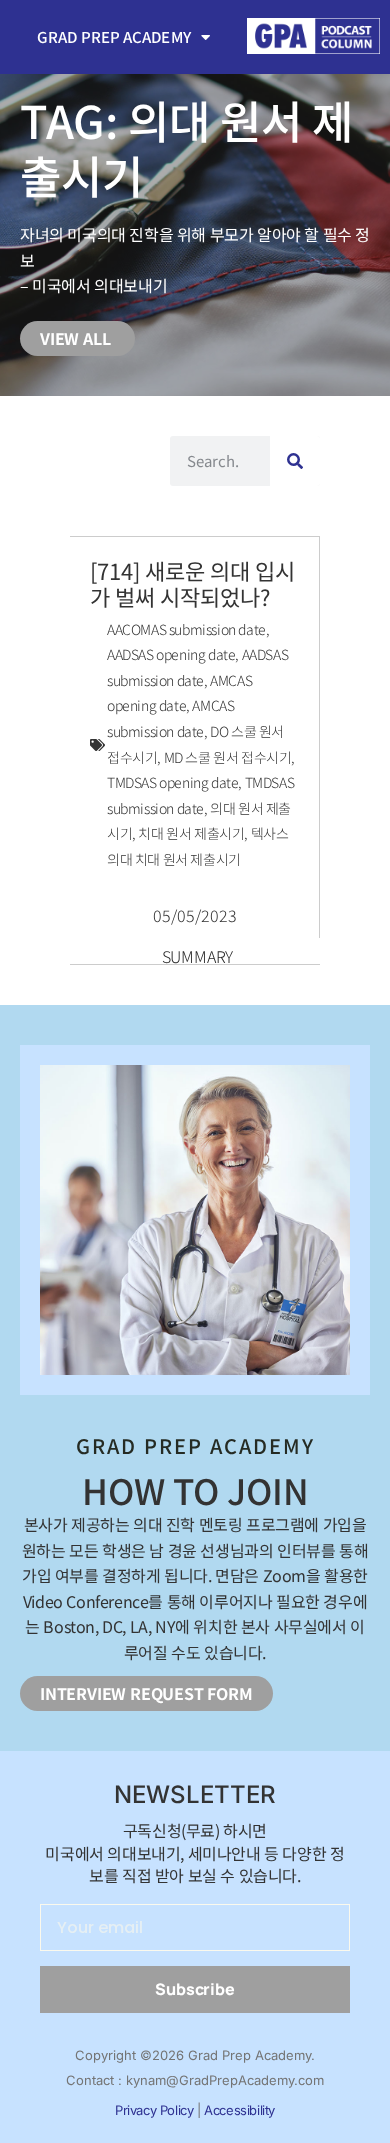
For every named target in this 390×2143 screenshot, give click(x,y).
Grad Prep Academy (114, 36)
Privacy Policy (154, 2110)
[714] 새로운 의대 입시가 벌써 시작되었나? (192, 583)
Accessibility (239, 2110)
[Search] (295, 461)
